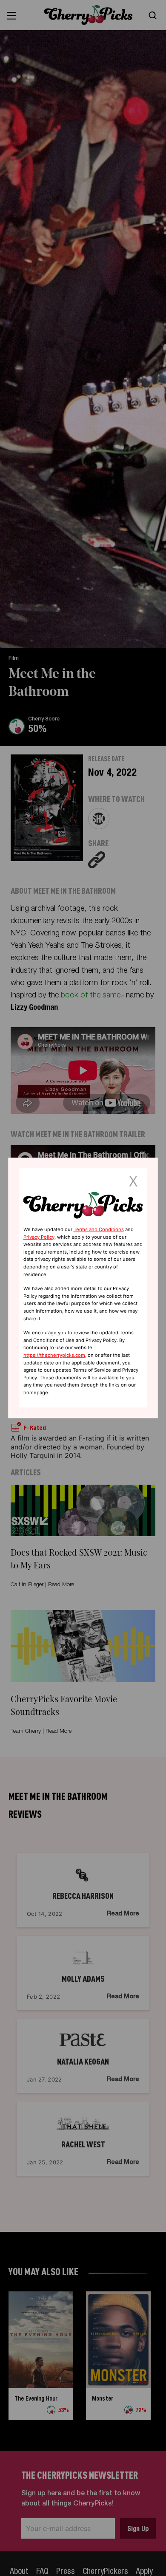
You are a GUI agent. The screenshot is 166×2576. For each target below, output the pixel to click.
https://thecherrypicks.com (54, 1355)
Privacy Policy (39, 1237)
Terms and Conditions (99, 1229)
